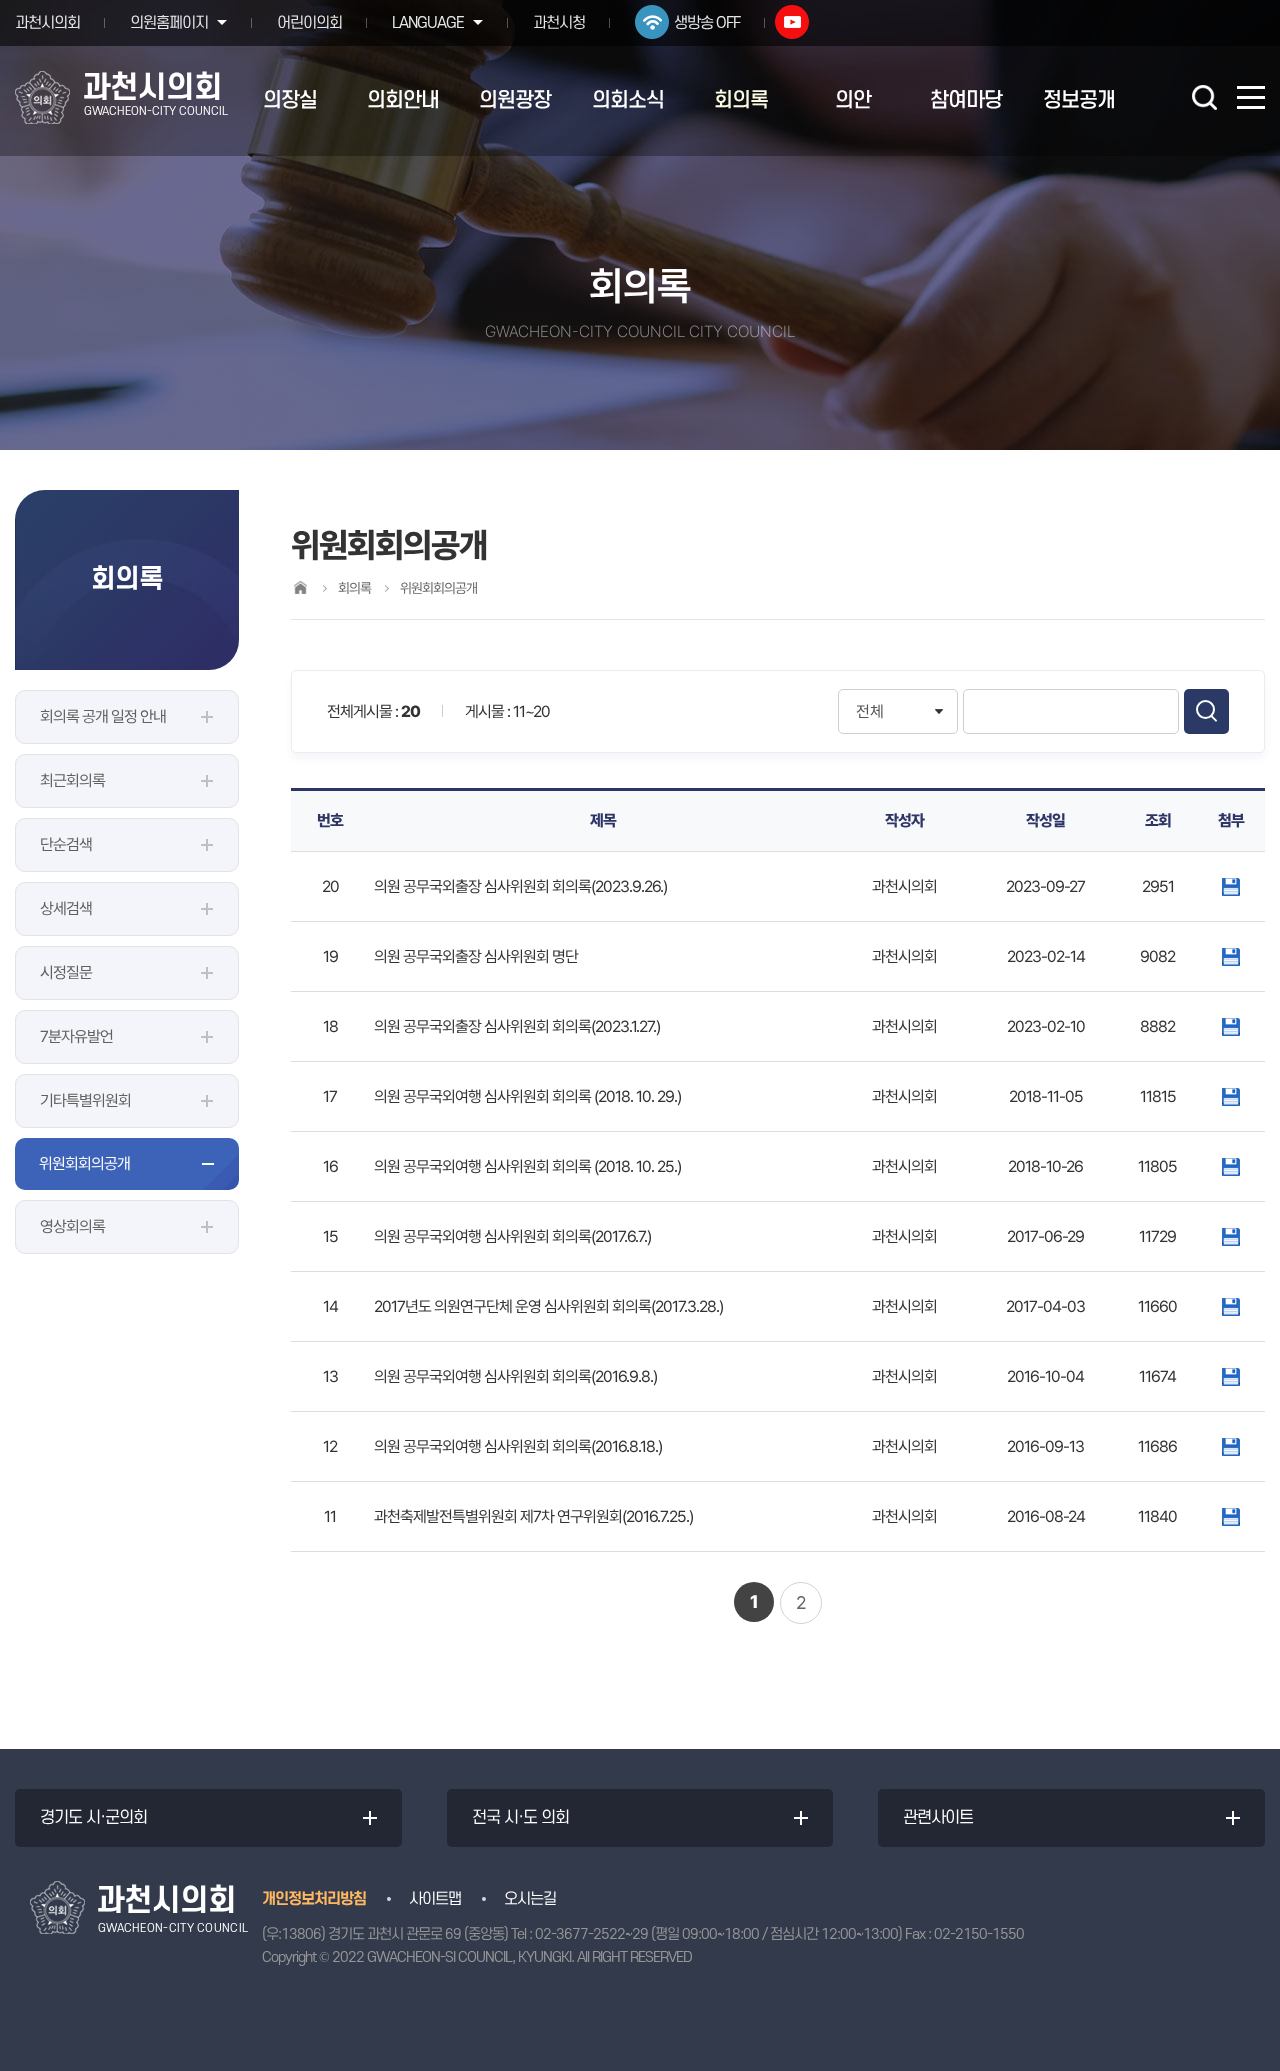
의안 (853, 100)
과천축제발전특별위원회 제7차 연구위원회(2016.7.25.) (533, 1516)
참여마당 (966, 100)
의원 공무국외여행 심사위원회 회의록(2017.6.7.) (512, 1236)
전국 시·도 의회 (520, 1818)
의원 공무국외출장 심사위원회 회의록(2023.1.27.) (517, 1026)
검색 (1206, 711)
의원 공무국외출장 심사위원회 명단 (476, 956)
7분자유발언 (76, 1036)
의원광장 (515, 100)
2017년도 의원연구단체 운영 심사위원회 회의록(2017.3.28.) (548, 1306)
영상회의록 (72, 1226)
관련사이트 (938, 1818)
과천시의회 (47, 23)
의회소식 (628, 100)
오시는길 (530, 1899)
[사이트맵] (1251, 97)
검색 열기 (1204, 97)
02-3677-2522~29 (591, 1934)
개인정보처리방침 (314, 1899)
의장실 (290, 100)
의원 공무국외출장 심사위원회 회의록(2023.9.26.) (520, 886)
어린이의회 (309, 23)
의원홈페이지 (169, 23)
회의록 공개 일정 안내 (103, 716)
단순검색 (66, 844)
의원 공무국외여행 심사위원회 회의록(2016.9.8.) (515, 1376)
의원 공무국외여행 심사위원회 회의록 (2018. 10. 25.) (527, 1166)
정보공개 (1079, 100)
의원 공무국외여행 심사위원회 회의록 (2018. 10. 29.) (527, 1096)
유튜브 (792, 22)
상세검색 (66, 908)
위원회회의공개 (84, 1163)
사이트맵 (435, 1899)
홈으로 (300, 587)
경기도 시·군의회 (93, 1818)
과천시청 (559, 23)
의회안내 (403, 100)
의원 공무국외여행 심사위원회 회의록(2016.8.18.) (518, 1446)
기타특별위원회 (85, 1100)
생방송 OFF (707, 23)
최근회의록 (72, 780)
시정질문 (66, 972)
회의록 (741, 100)
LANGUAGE (428, 23)
